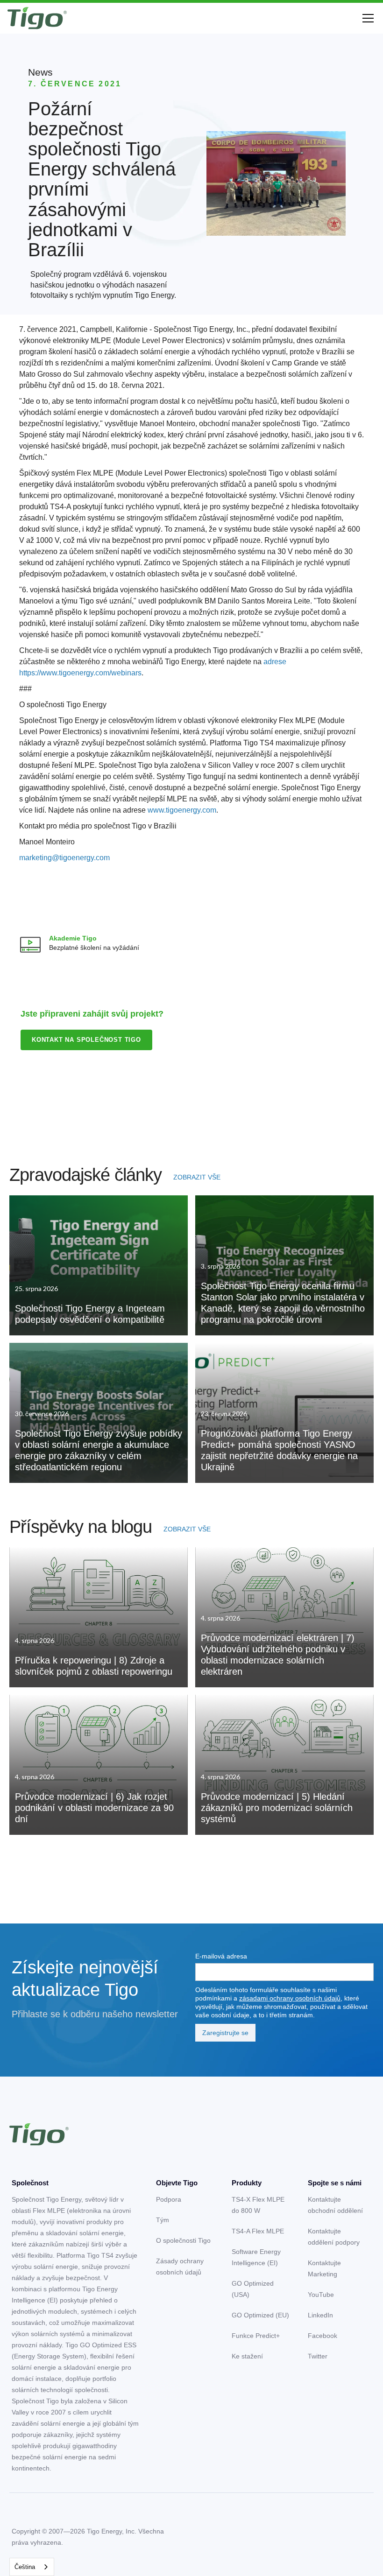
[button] (366, 18)
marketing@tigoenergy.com (64, 858)
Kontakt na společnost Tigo (86, 1040)
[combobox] (32, 2567)
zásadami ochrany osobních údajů (290, 1998)
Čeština (25, 2567)
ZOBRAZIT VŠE (197, 1177)
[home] (37, 18)
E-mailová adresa (221, 1956)
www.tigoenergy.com (182, 810)
